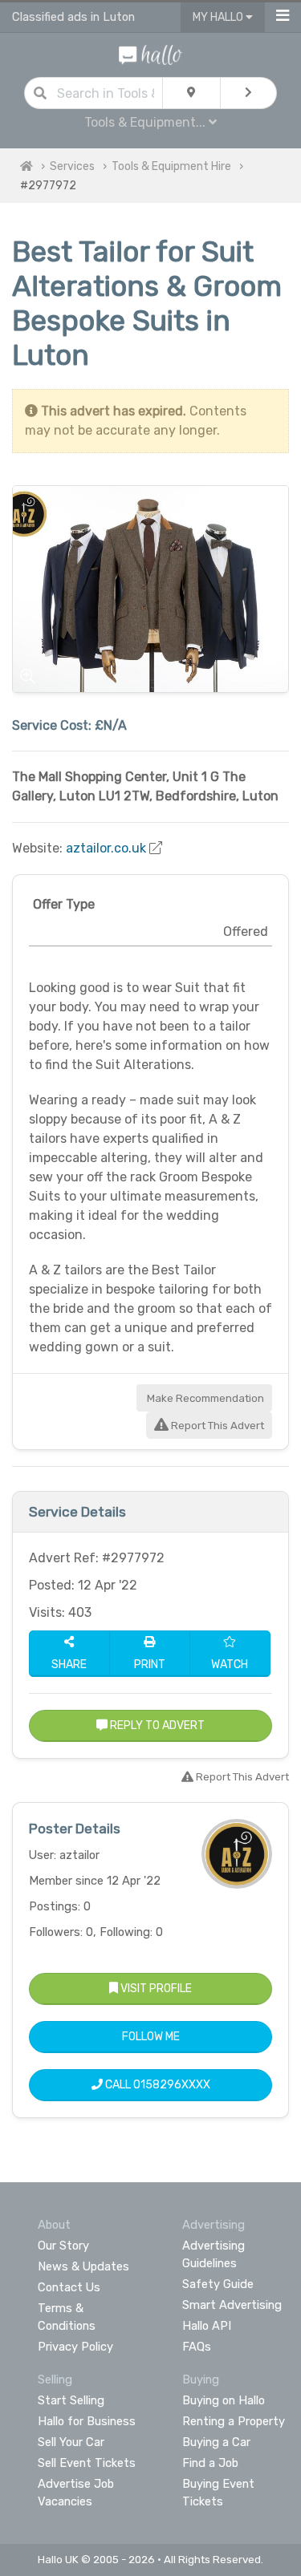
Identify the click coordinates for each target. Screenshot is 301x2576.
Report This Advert (216, 1426)
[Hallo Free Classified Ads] (150, 54)
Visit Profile (155, 1989)
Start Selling (71, 2400)
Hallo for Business (87, 2421)
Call (157, 2085)
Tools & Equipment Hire (171, 166)
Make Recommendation (204, 1398)
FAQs (197, 2347)
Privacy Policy (75, 2347)
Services (72, 166)
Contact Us (69, 2287)
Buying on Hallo (224, 2400)
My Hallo (219, 17)
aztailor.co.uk (106, 848)
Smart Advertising (232, 2305)
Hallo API (207, 2326)
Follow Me (151, 2037)
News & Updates (83, 2266)
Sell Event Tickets (87, 2463)
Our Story (63, 2246)
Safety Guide (218, 2284)
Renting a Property (234, 2421)
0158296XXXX (172, 2085)
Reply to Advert (156, 1725)
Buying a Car (216, 2442)
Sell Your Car (71, 2442)
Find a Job (210, 2463)
